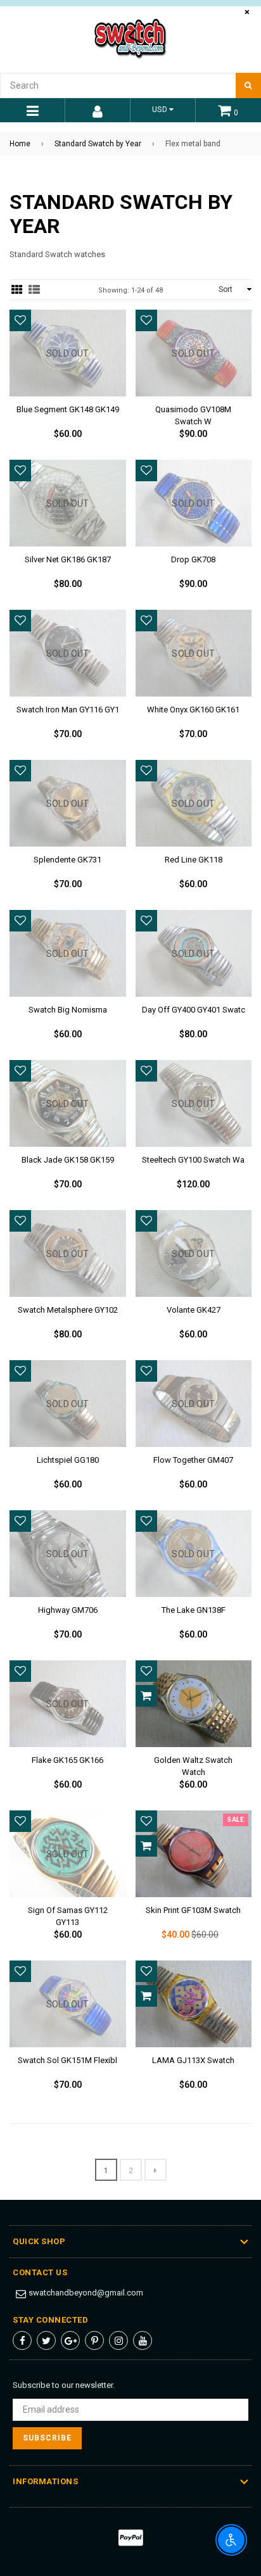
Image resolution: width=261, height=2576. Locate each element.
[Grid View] (17, 290)
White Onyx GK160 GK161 (193, 710)
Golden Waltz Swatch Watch (193, 1764)
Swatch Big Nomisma (68, 1010)
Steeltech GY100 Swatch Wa (193, 1160)
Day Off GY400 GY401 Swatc (194, 1010)
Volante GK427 (194, 1310)
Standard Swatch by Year (98, 144)
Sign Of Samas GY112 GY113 (68, 1914)
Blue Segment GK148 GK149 (68, 409)
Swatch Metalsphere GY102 (68, 1310)
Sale (236, 1820)
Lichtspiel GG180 (68, 1460)
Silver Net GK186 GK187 (68, 559)
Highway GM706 (68, 1610)
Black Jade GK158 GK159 (68, 1160)
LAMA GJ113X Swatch (193, 2060)
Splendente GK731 (67, 860)
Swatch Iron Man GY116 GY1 (68, 710)
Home (20, 144)
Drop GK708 (193, 559)
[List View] (34, 290)
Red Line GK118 (194, 860)
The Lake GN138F (194, 1610)
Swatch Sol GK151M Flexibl (67, 2060)
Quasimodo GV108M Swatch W (193, 414)
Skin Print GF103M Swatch (193, 1910)
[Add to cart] (146, 1696)
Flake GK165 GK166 (67, 1760)
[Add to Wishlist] (20, 320)
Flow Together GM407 (193, 1460)
